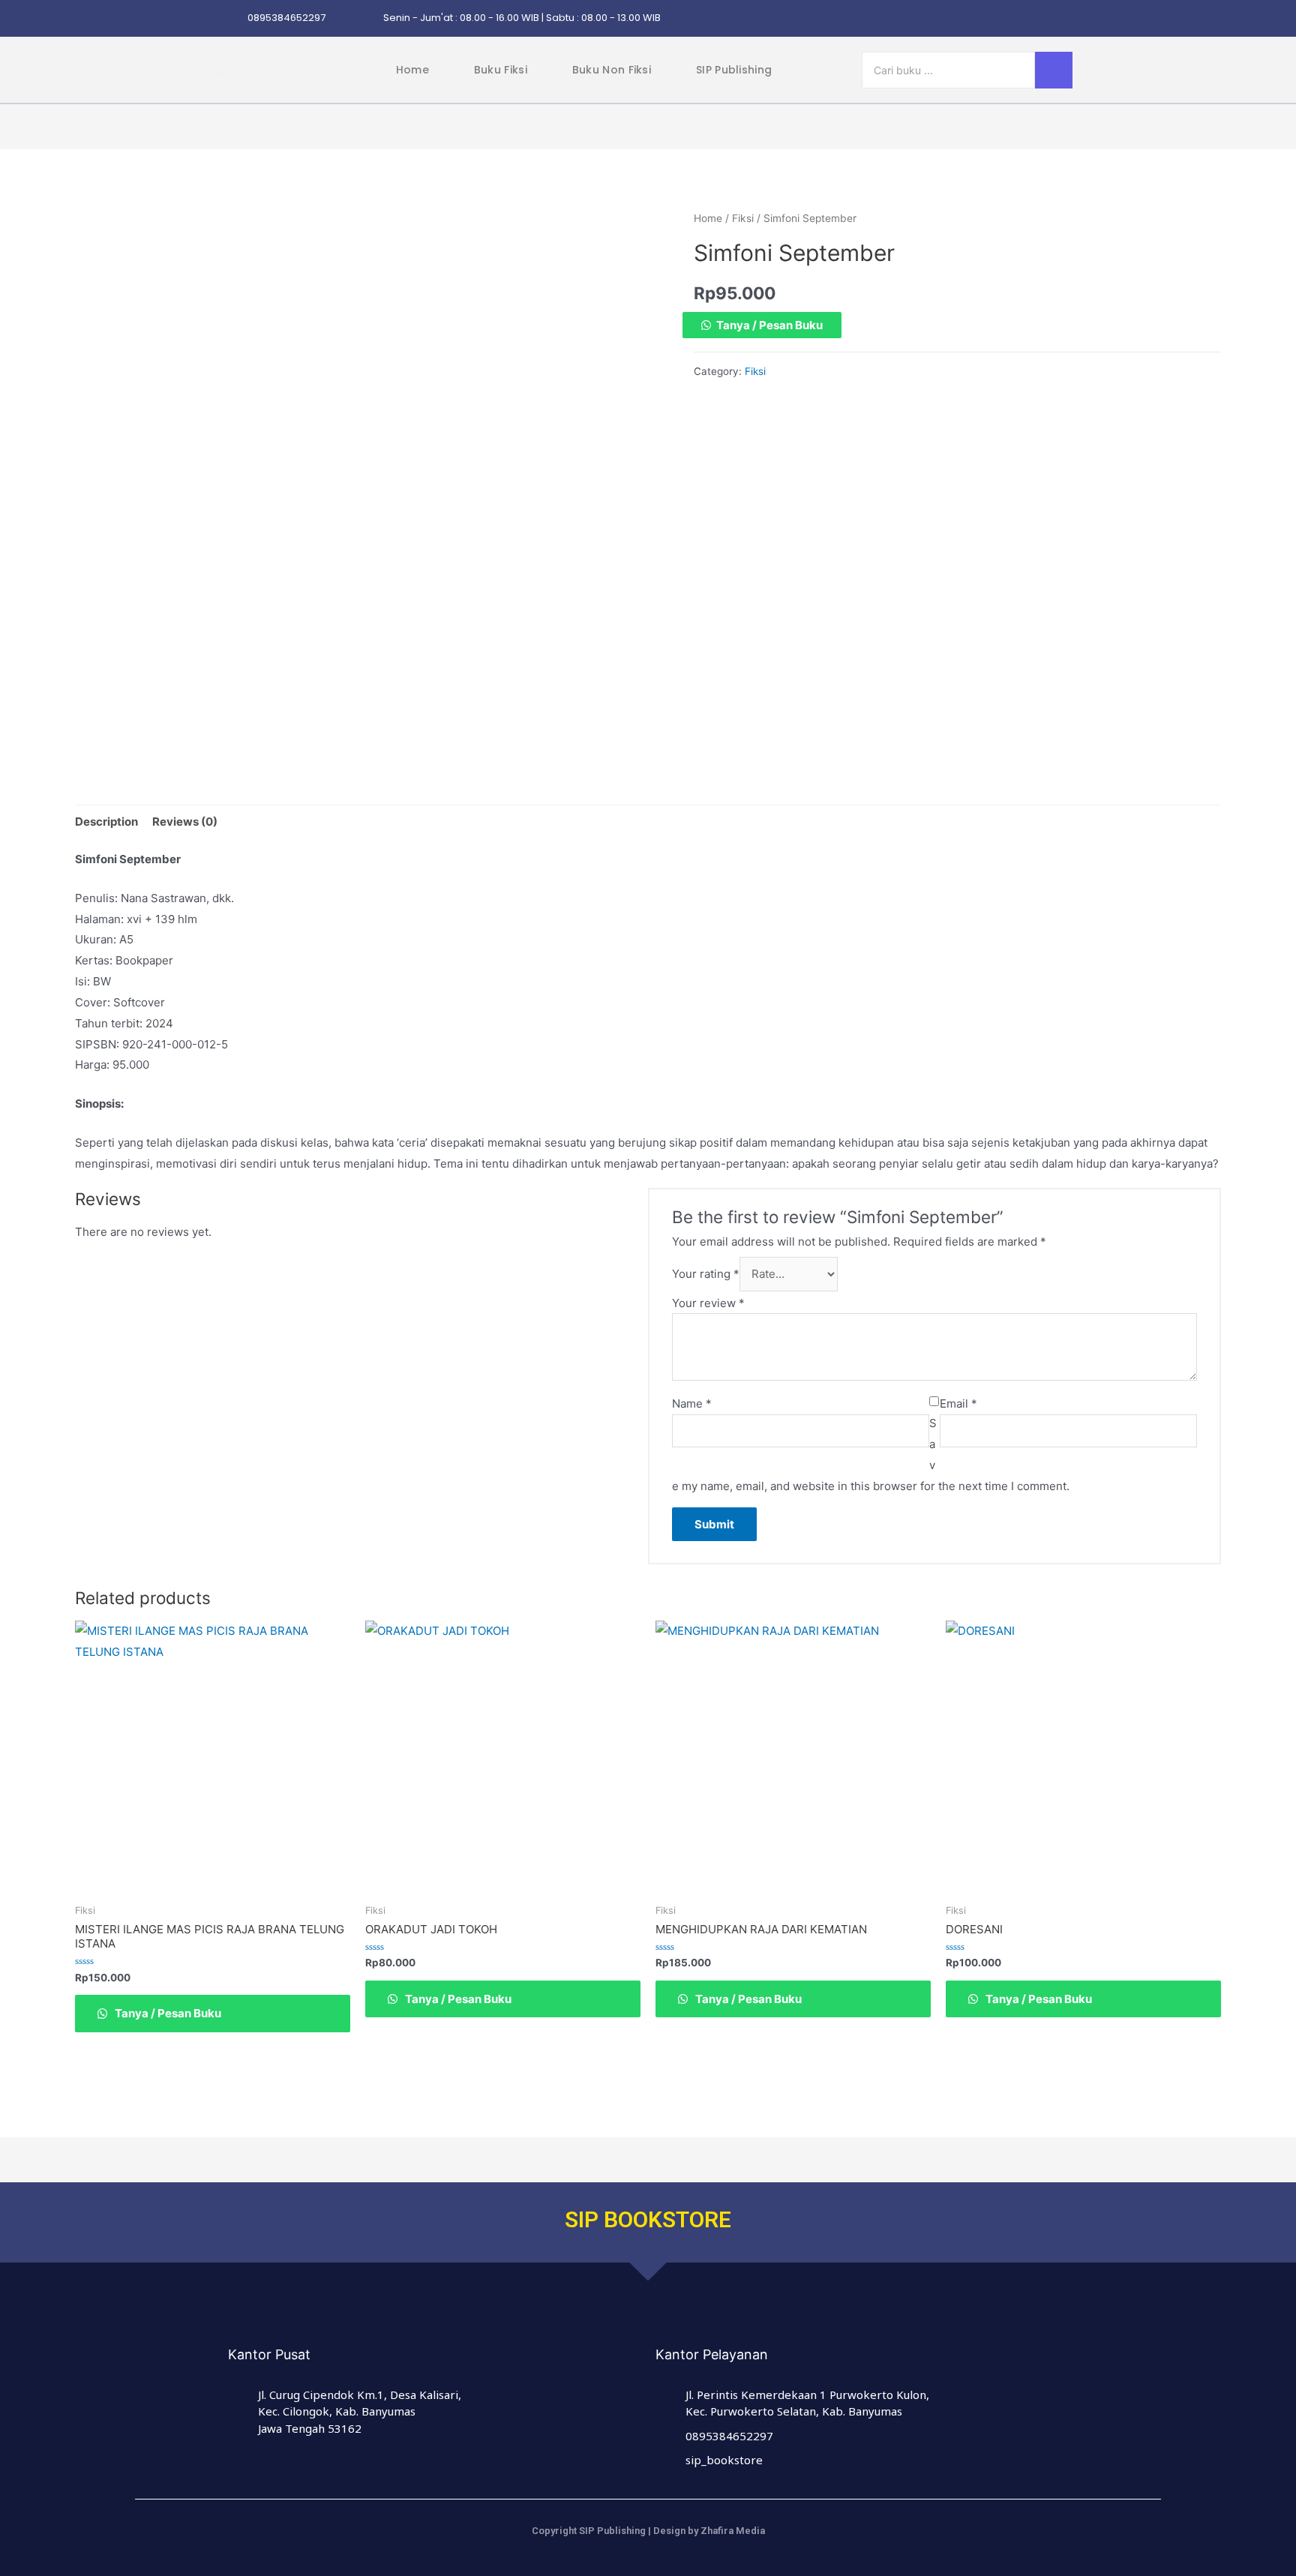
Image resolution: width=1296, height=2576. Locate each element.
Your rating (706, 1274)
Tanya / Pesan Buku (769, 325)
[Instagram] (950, 19)
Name (692, 1403)
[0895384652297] (231, 18)
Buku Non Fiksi (612, 70)
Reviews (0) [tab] (185, 822)
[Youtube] (1067, 19)
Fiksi (743, 218)
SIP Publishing (734, 70)
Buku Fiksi (501, 70)
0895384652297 (286, 18)
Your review (708, 1303)
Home (412, 70)
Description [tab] (106, 822)
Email (958, 1403)
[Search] (1054, 70)
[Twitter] (1009, 19)
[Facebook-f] (979, 19)
